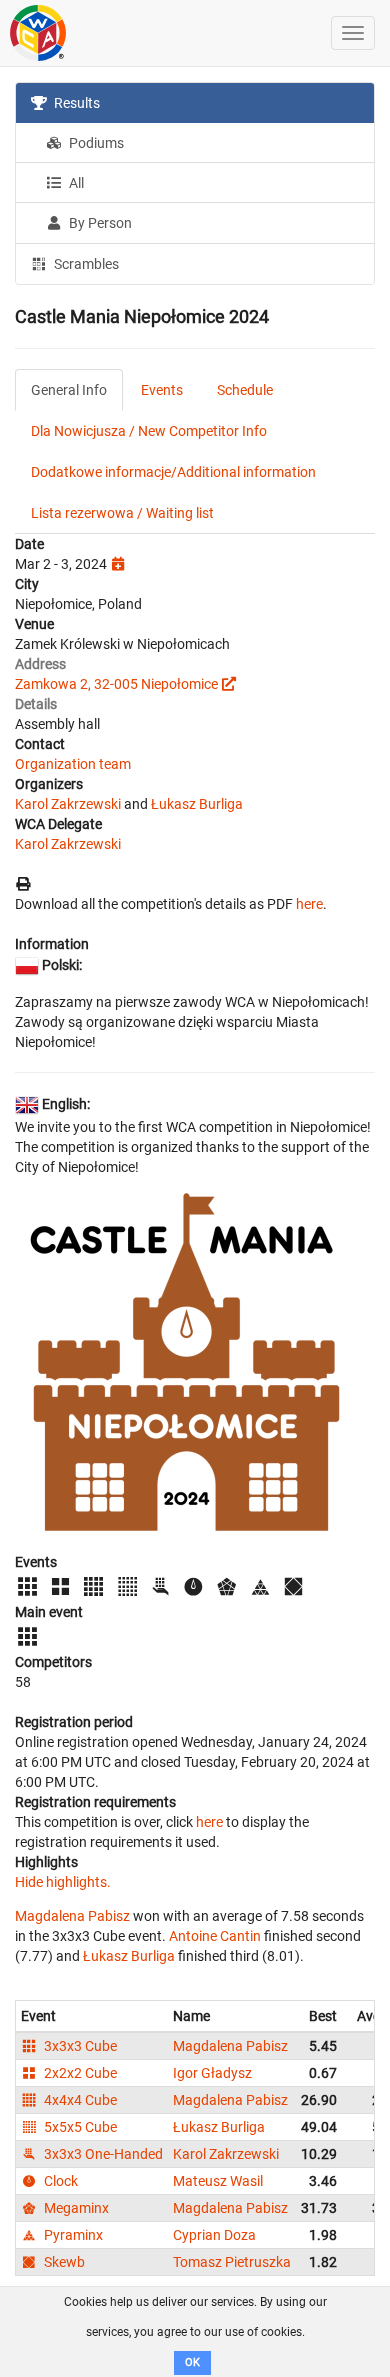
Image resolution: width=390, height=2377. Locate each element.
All (75, 183)
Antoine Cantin (215, 1936)
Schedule (245, 390)
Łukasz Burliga (197, 804)
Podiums (95, 143)
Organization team (73, 764)
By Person (99, 223)
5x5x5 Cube (79, 2127)
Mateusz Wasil (218, 2181)
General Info (69, 390)
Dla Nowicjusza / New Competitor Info (149, 431)
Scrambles (85, 264)
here (309, 904)
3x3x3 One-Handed (102, 2154)
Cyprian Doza (214, 2235)
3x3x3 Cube (79, 2046)
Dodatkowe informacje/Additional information (173, 472)
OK (192, 2362)
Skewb (63, 2262)
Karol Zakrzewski (68, 804)
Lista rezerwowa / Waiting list (122, 513)
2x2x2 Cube (79, 2073)
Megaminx (75, 2208)
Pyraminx (72, 2235)
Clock (59, 2181)
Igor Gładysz (212, 2073)
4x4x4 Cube (79, 2100)
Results (75, 103)
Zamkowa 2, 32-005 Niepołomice (116, 684)
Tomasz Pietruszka (232, 2262)
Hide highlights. (63, 1882)
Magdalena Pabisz (72, 1916)
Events (162, 390)
